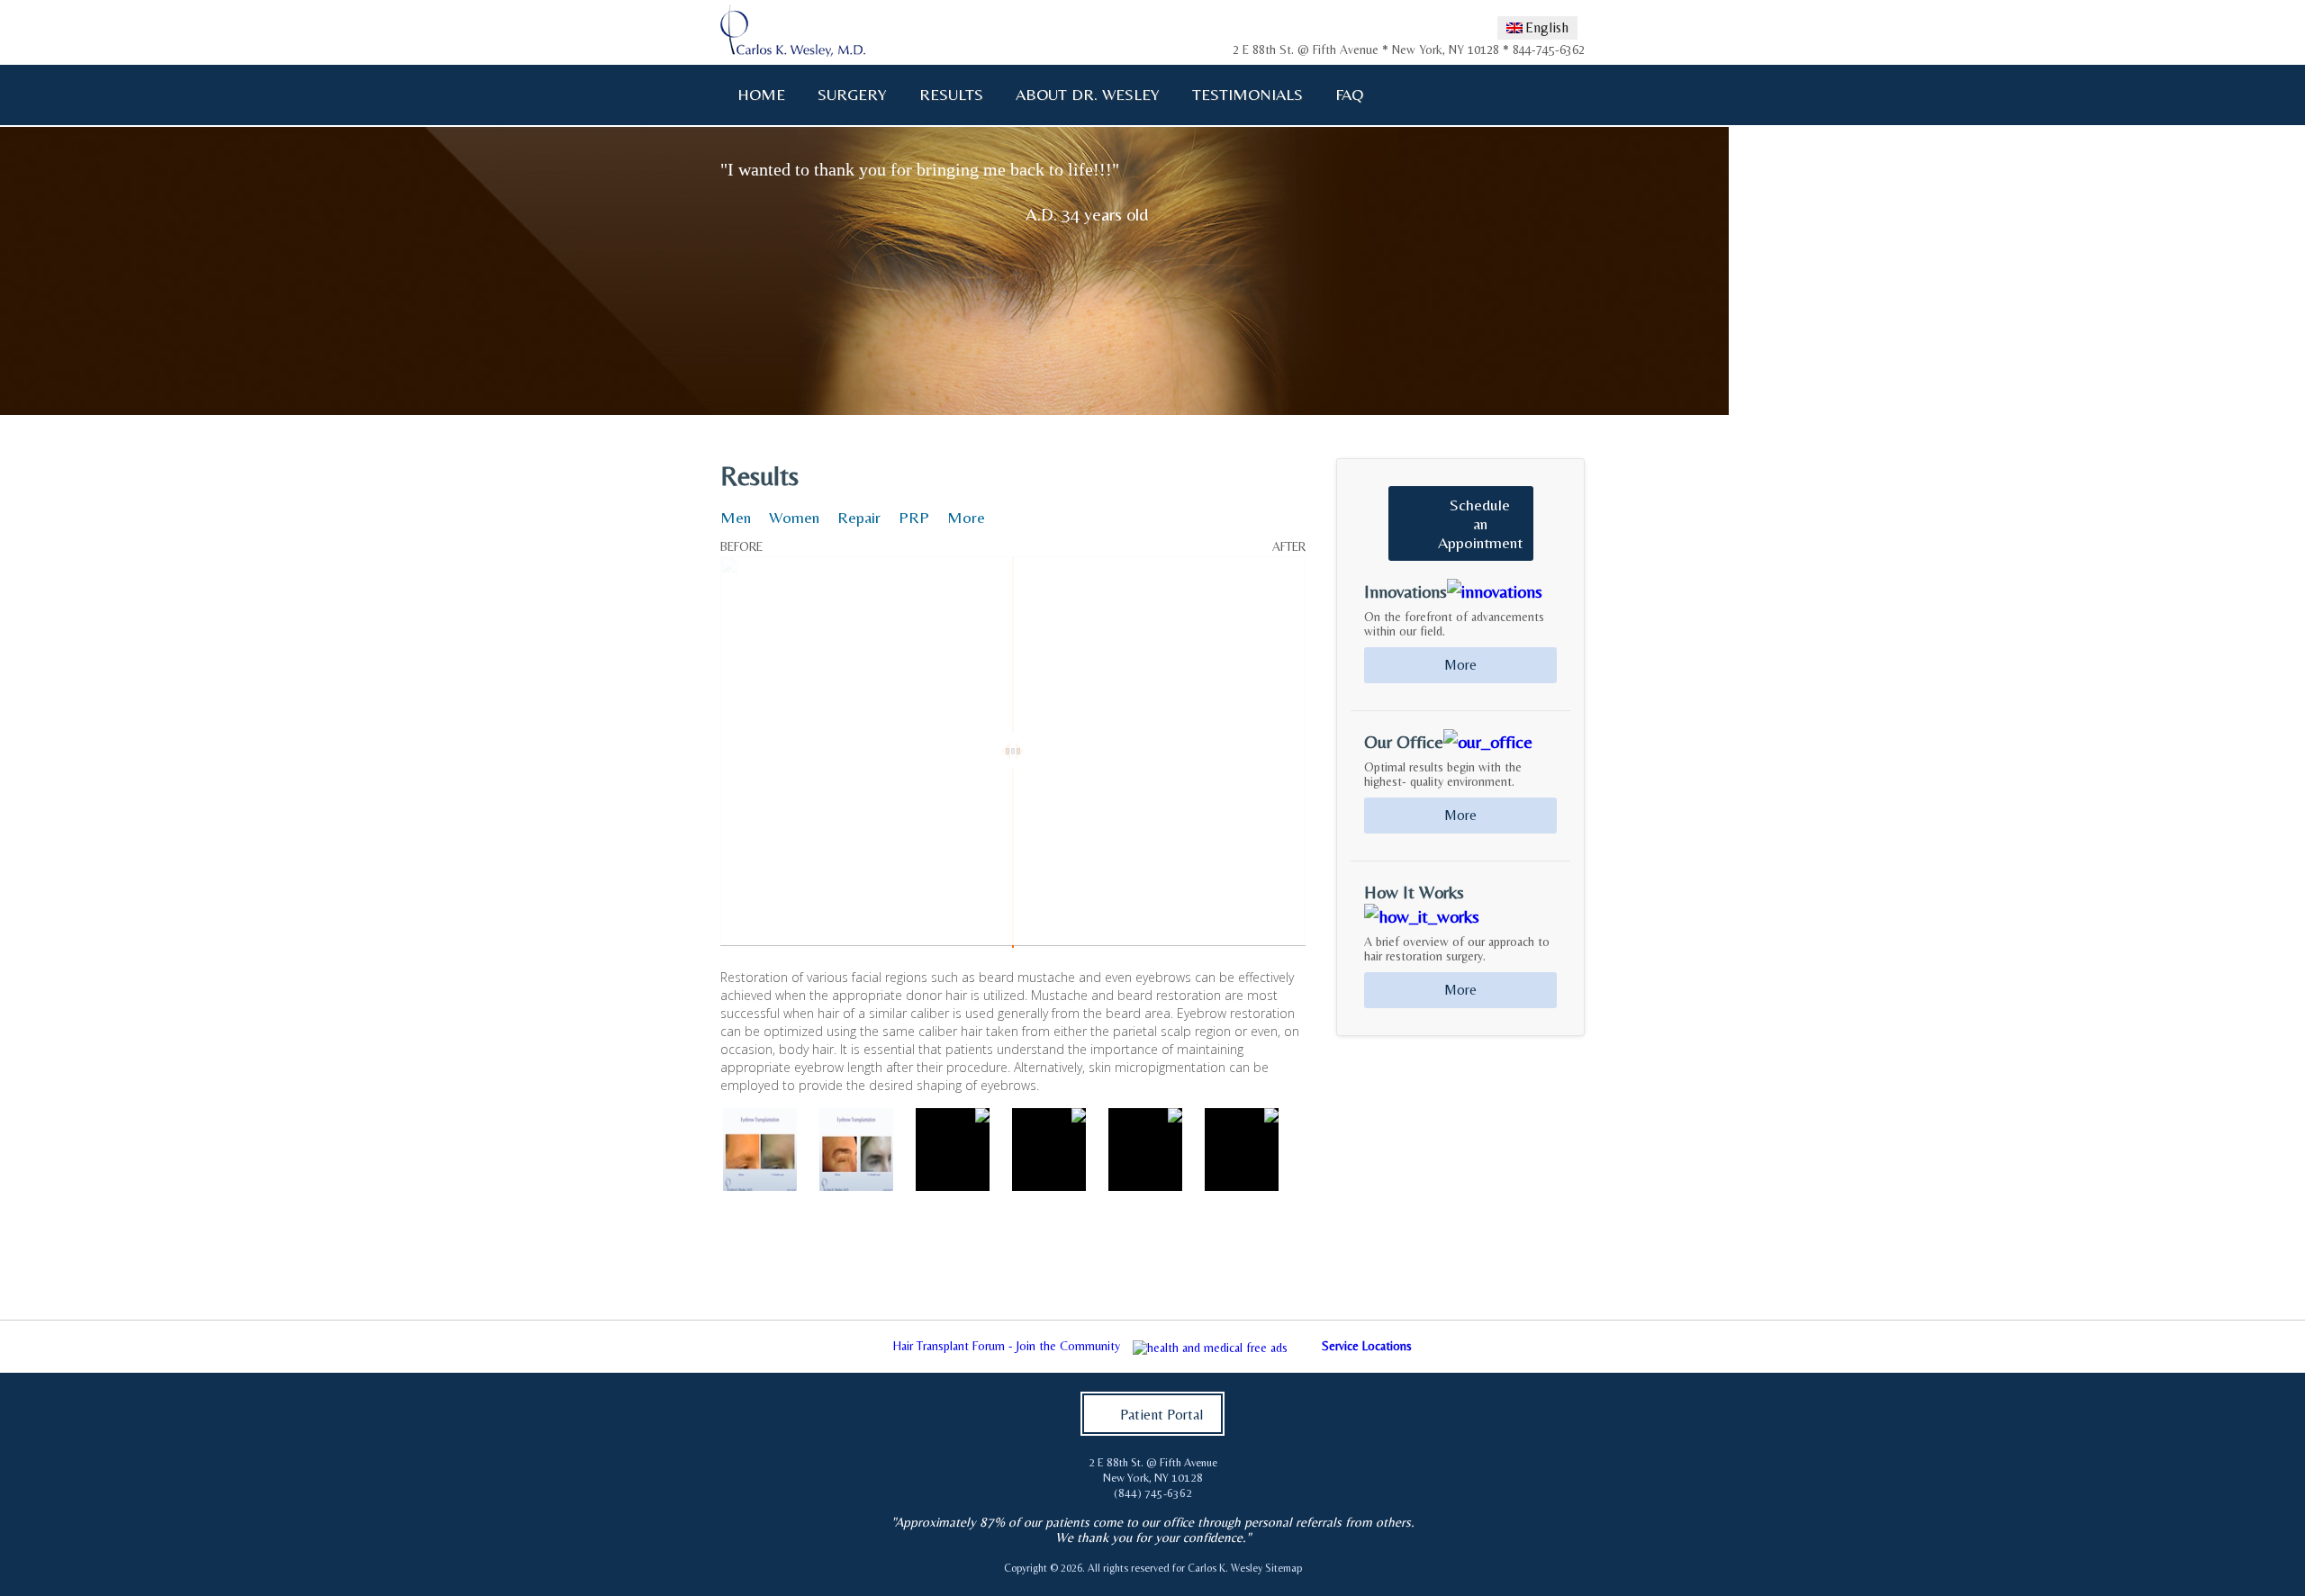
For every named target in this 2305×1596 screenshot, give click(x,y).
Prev (681, 1297)
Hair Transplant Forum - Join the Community (1007, 1346)
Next (1624, 1297)
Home (761, 94)
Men (736, 517)
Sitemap (1284, 1568)
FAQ (1342, 95)
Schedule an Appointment (1480, 523)
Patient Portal (1162, 1415)
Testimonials (1247, 94)
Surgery (845, 95)
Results (951, 94)
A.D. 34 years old (1087, 214)
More (966, 517)
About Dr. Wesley (1080, 95)
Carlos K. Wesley (1225, 1568)
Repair (859, 517)
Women (794, 517)
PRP (914, 517)
